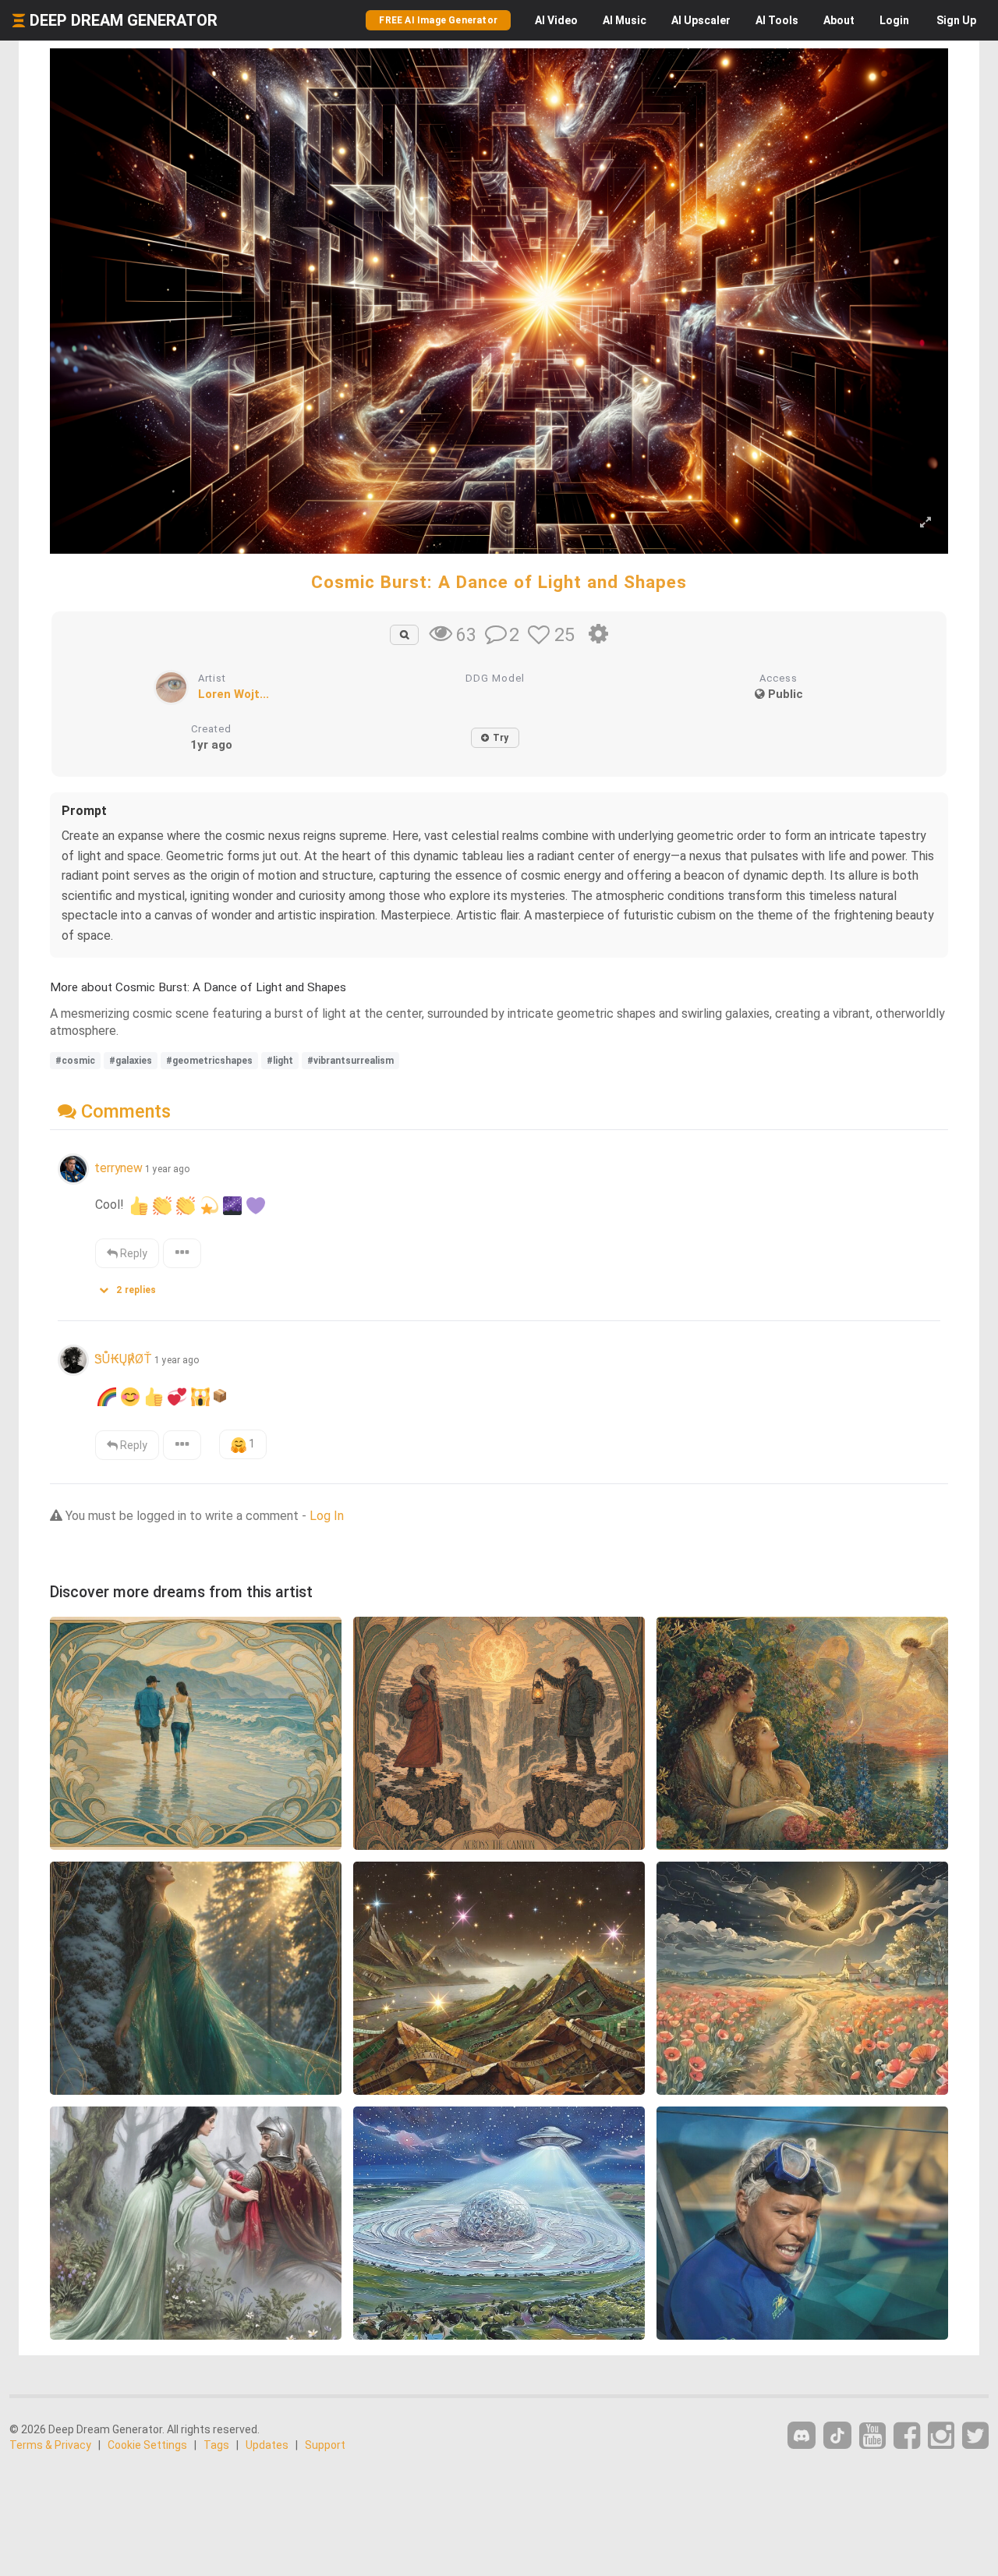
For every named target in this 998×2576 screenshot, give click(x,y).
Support (325, 2445)
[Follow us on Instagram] (941, 2436)
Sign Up (956, 20)
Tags (216, 2445)
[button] (133, 1286)
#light (280, 1061)
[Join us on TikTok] (837, 2435)
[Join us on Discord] (802, 2435)
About (839, 20)
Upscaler (701, 20)
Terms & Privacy (50, 2445)
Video (556, 20)
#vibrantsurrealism (350, 1061)
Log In (327, 1516)
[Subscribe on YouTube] (872, 2436)
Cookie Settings (147, 2445)
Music (625, 20)
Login (894, 20)
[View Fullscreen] (925, 523)
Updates (267, 2445)
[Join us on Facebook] (907, 2436)
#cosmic (75, 1061)
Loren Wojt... (234, 694)
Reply (133, 1253)
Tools (777, 20)
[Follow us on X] (975, 2436)
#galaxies (131, 1061)
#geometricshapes (209, 1061)
